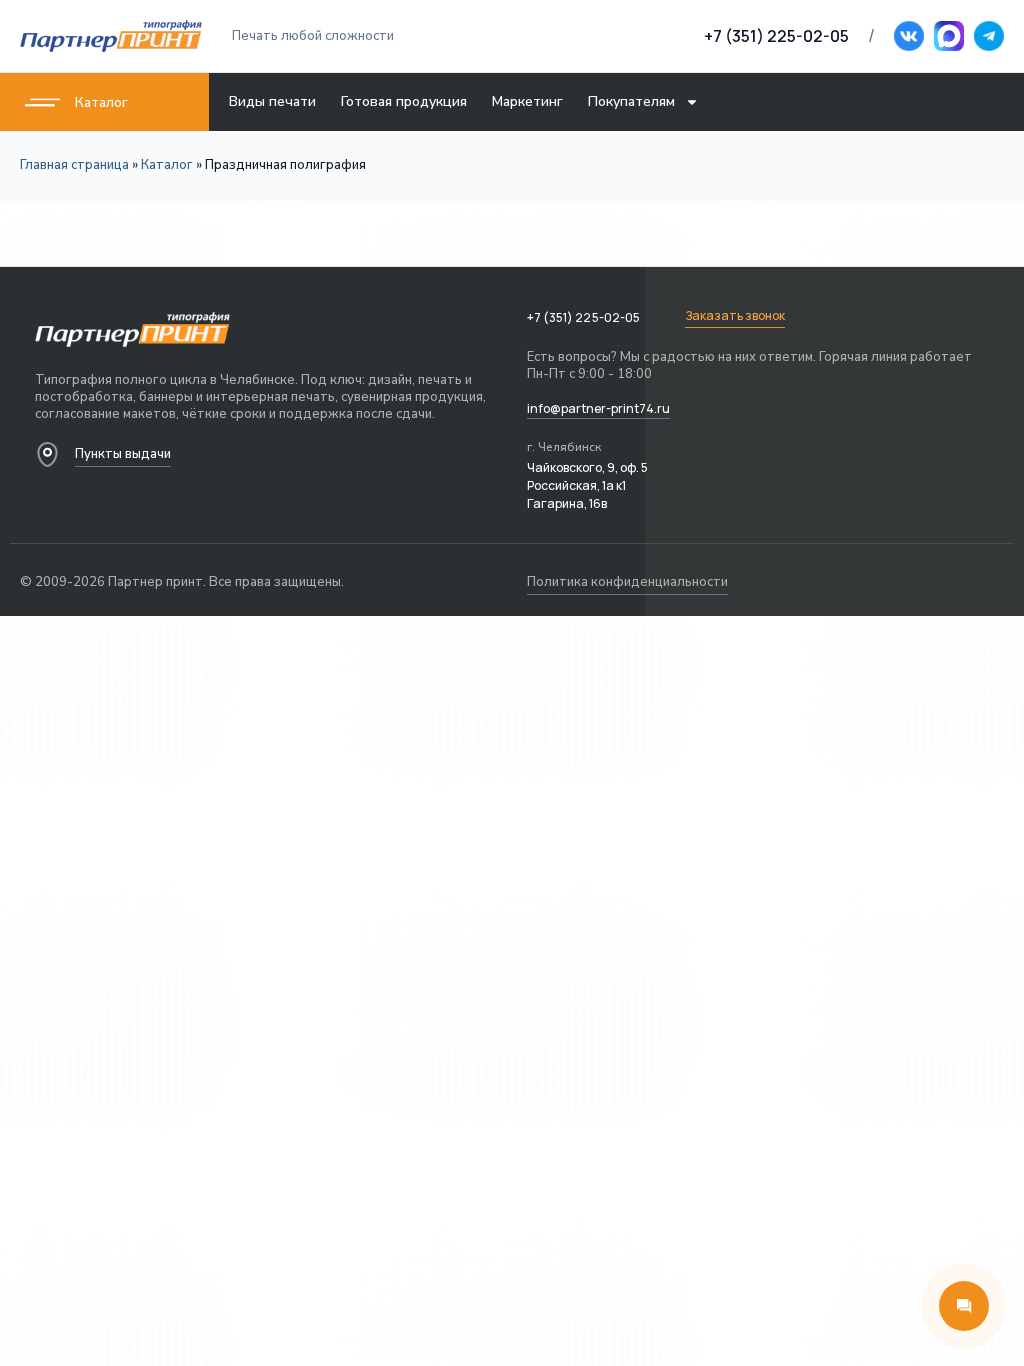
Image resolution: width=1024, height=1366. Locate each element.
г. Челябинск (564, 447)
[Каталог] (42, 102)
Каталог (101, 102)
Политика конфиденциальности (627, 582)
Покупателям (631, 101)
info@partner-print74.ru (598, 408)
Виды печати (272, 101)
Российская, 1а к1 (576, 485)
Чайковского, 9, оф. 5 (587, 467)
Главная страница (74, 165)
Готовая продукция (404, 101)
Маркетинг (527, 101)
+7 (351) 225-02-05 (776, 36)
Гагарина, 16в (567, 503)
